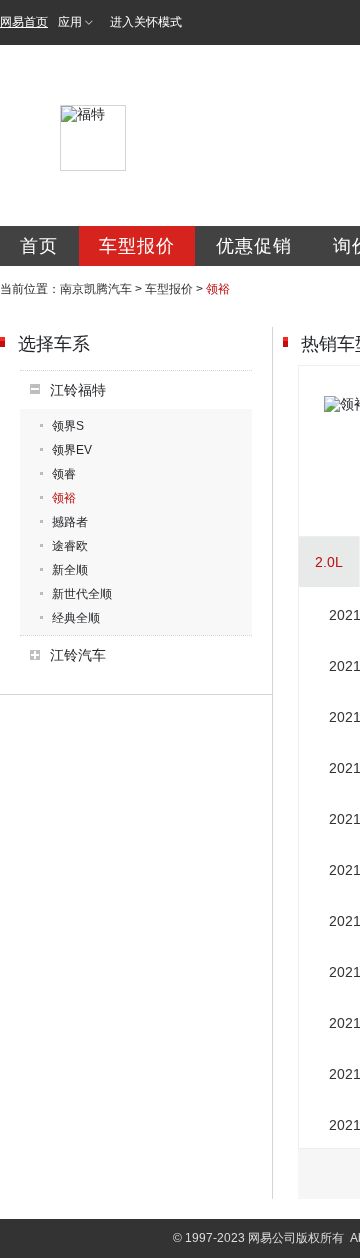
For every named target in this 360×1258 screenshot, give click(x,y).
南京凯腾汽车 (96, 289)
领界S (68, 426)
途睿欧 (70, 546)
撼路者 (70, 522)
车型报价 (137, 246)
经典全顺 (76, 618)
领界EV (72, 450)
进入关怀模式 (146, 22)
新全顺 (70, 570)
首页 (39, 246)
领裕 (64, 498)
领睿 (64, 474)
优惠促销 (254, 246)
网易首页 (24, 22)
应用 (70, 22)
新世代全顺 (82, 594)
